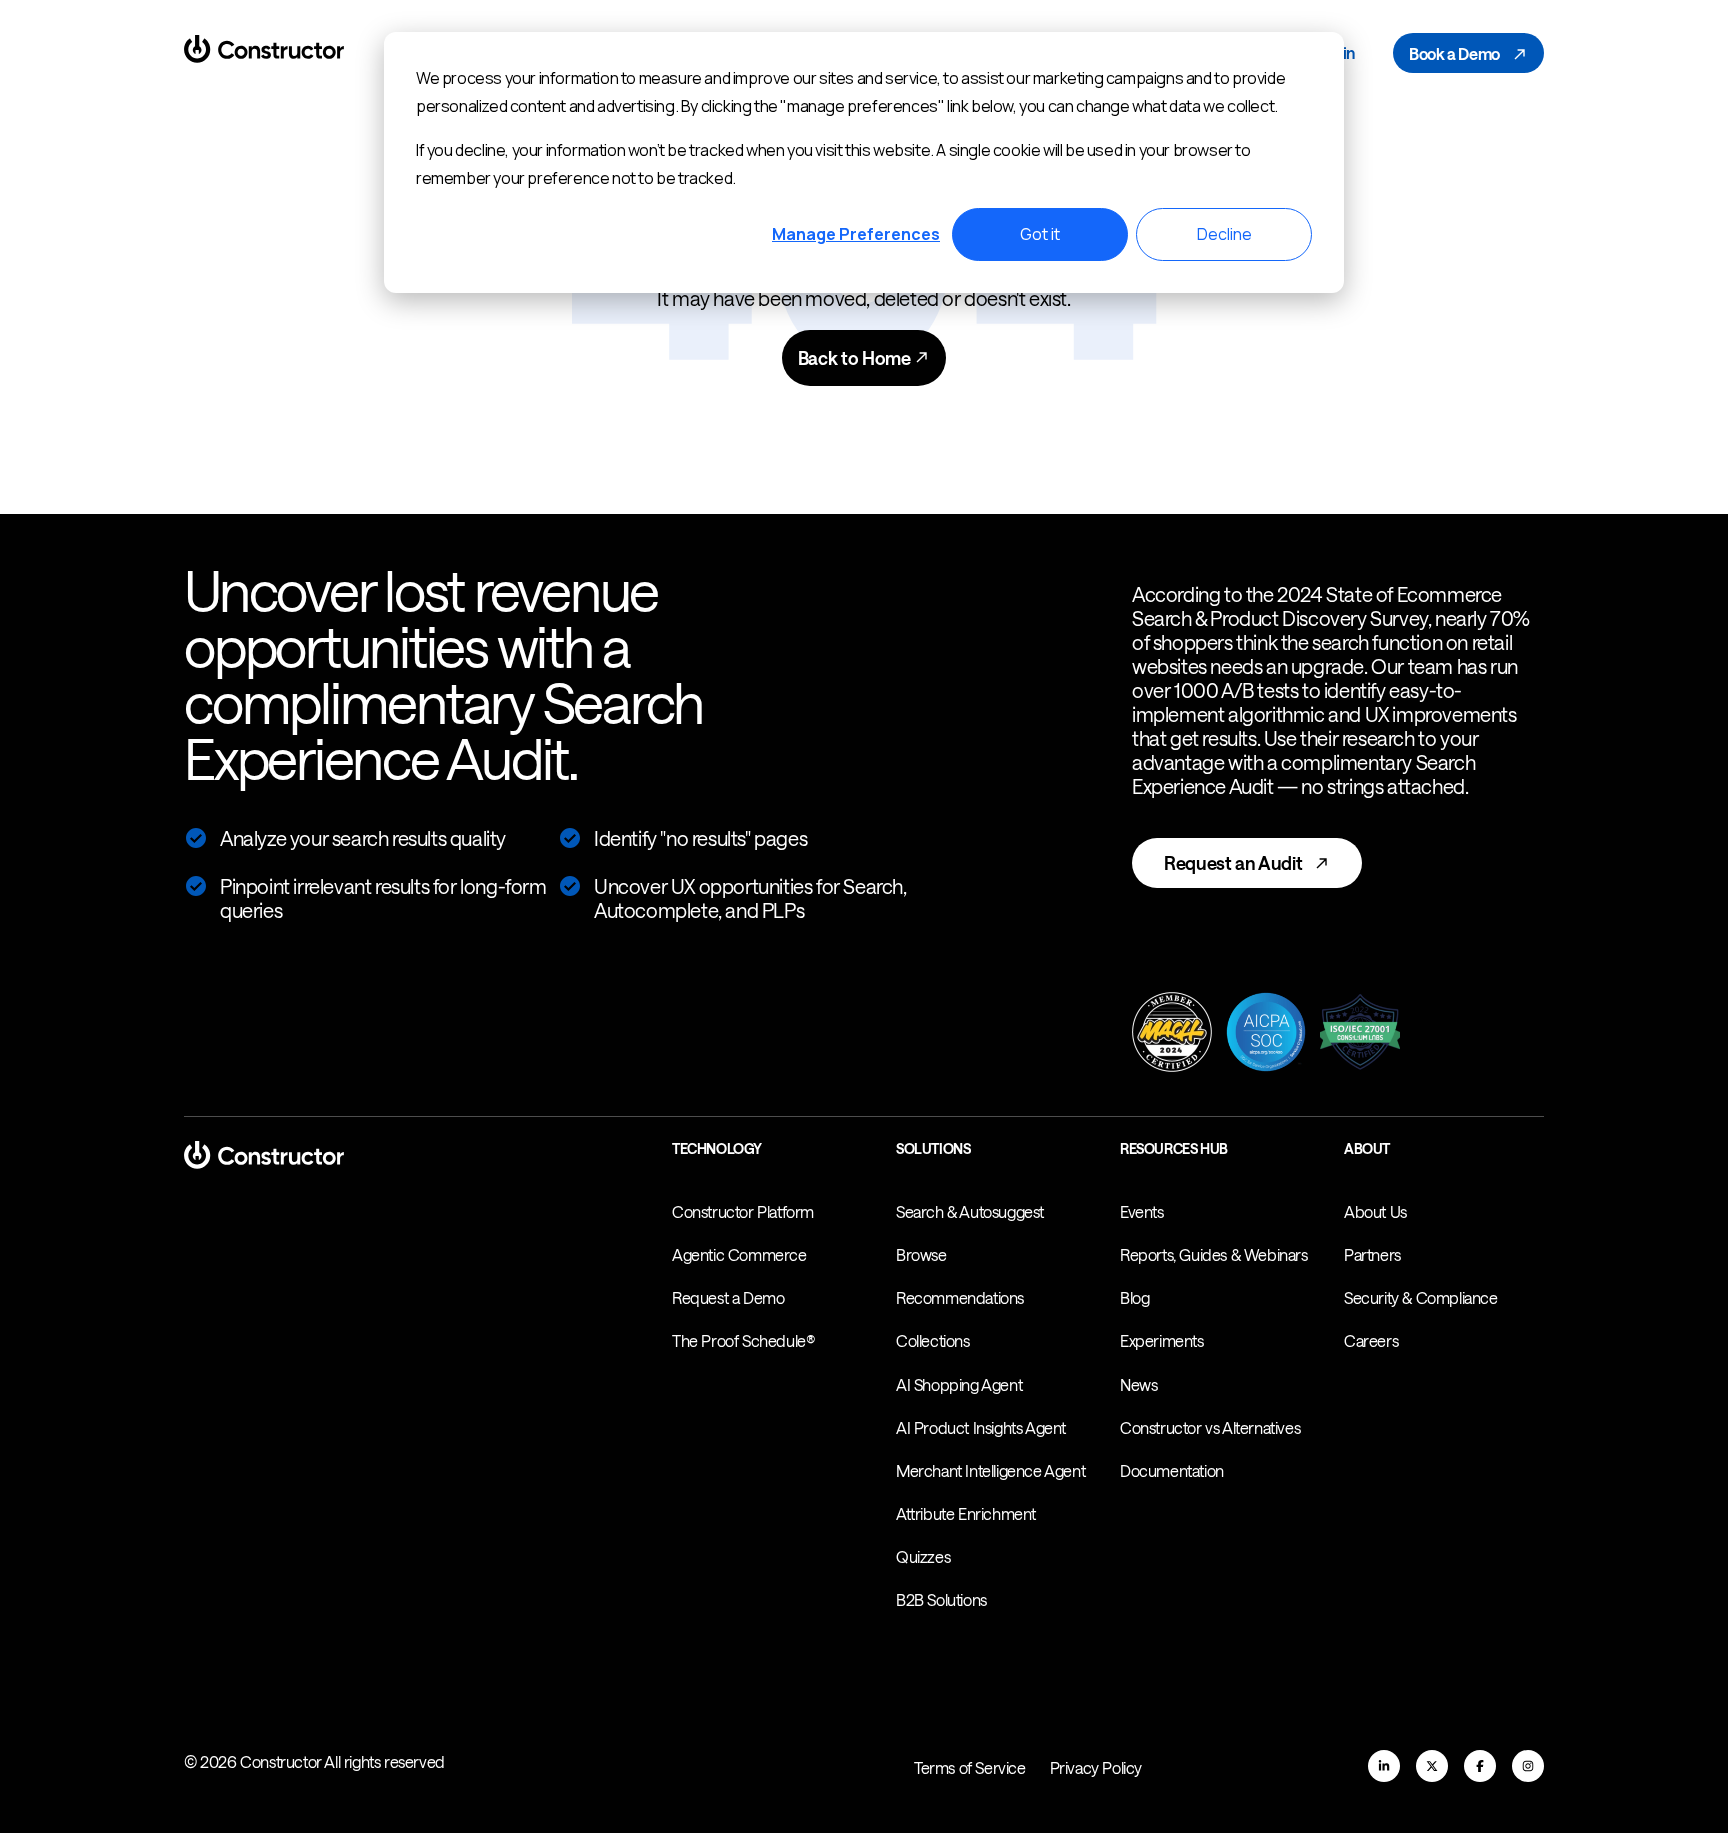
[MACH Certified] (1172, 1034)
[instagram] (1528, 1766)
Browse (921, 1254)
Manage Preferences (856, 234)
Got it (1040, 234)
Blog (1134, 1297)
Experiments (1162, 1340)
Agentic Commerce (739, 1254)
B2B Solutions (941, 1599)
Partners (1372, 1254)
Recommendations (960, 1297)
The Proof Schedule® (743, 1340)
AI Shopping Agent (959, 1384)
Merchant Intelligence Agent (990, 1470)
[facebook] (1480, 1766)
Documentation (1172, 1470)
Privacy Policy (1096, 1767)
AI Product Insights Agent (981, 1427)
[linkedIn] (1384, 1766)
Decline (1224, 234)
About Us (1375, 1211)
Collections (933, 1340)
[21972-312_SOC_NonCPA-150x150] (1266, 1034)
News (1138, 1384)
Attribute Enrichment (966, 1513)
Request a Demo (728, 1297)
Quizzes (923, 1556)
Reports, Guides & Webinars (1214, 1254)
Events (1142, 1211)
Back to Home (856, 358)
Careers (1371, 1340)
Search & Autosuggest (970, 1211)
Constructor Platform (743, 1211)
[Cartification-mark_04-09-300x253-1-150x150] (1360, 1034)
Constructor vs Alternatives (1210, 1427)
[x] (1432, 1766)
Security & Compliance (1421, 1297)
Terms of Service (970, 1767)
